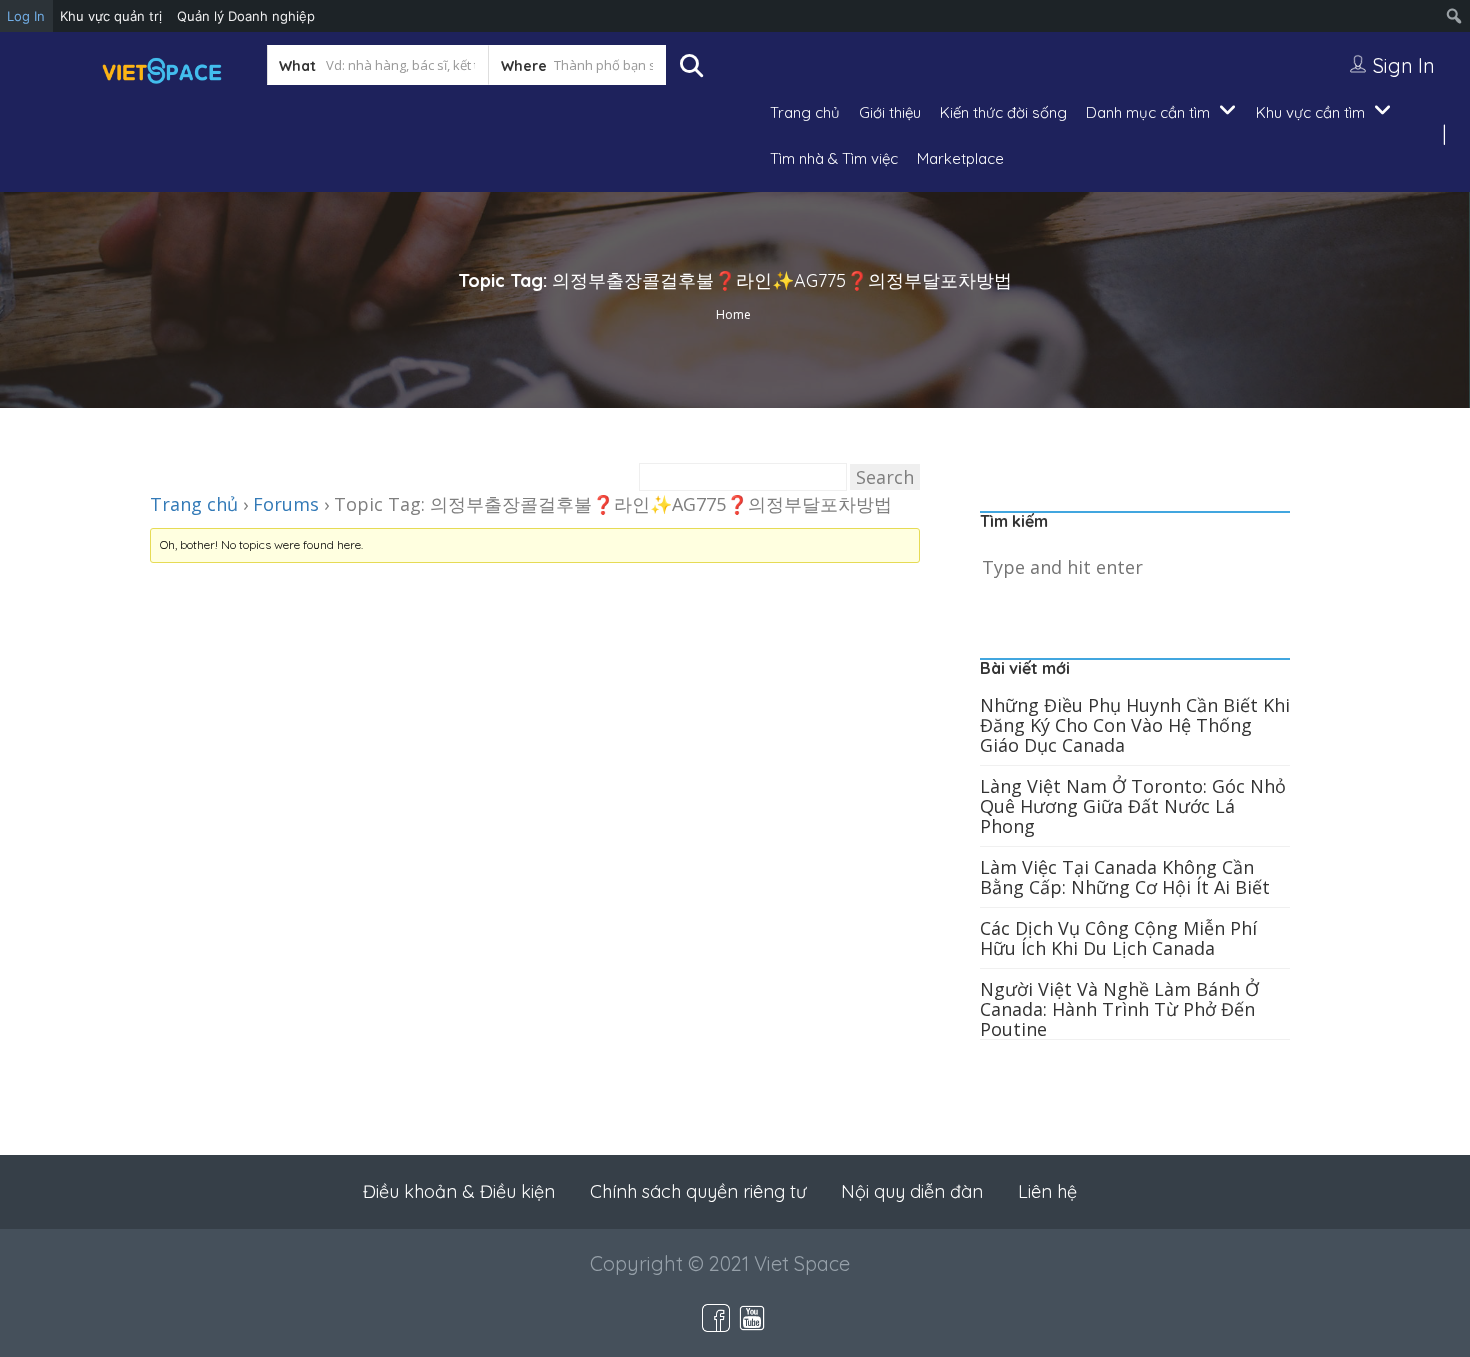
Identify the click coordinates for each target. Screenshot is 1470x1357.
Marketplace (960, 158)
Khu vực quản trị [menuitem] (111, 16)
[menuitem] (1454, 16)
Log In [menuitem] (26, 16)
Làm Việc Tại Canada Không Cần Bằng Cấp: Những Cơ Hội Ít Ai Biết (1125, 877)
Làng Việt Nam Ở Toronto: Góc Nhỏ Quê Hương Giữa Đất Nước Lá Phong (1133, 806)
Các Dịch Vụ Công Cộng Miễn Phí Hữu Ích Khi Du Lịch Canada (1118, 938)
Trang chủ (805, 112)
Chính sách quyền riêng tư (698, 1191)
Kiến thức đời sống (1003, 112)
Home (733, 314)
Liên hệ (1047, 1191)
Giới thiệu (890, 112)
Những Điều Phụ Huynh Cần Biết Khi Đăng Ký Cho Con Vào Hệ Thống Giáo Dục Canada (1135, 725)
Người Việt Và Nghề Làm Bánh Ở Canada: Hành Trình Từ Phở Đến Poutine (1119, 1009)
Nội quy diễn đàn (912, 1191)
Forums (286, 504)
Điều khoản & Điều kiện (459, 1191)
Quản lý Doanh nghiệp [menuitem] (246, 16)
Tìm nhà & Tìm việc (834, 158)
